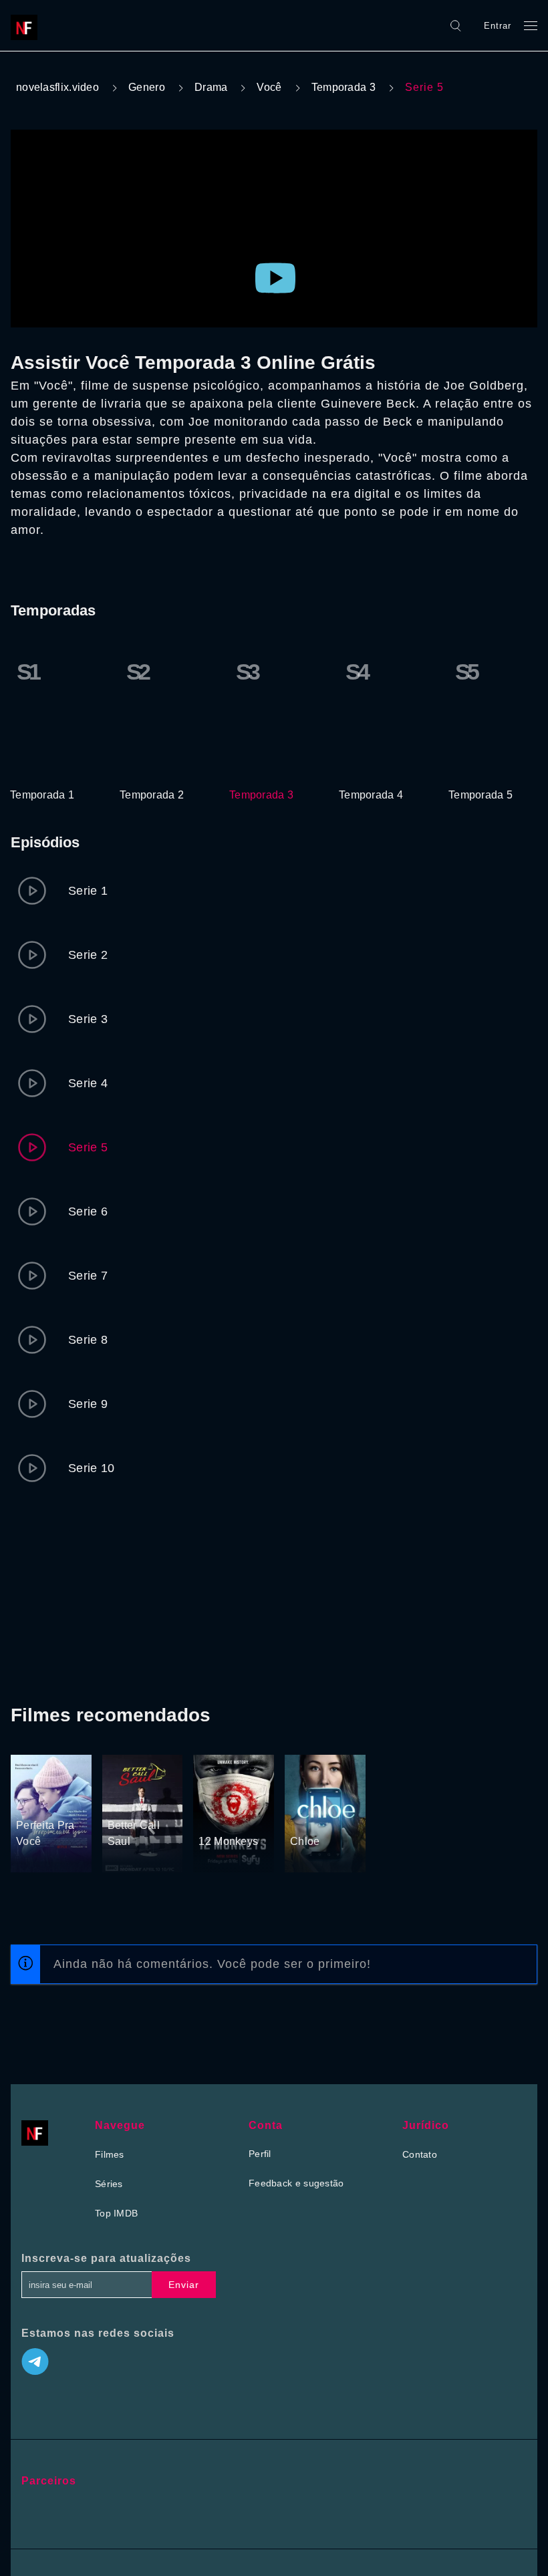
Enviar (184, 2285)
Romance (37, 1781)
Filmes (110, 2154)
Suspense (220, 1816)
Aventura (218, 1798)
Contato (420, 2154)
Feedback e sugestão (296, 2183)
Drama (211, 87)
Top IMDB (116, 2213)
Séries (109, 2184)
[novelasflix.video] (27, 25)
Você (269, 87)
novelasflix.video (57, 87)
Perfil (260, 2154)
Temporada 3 (344, 87)
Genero (147, 87)
